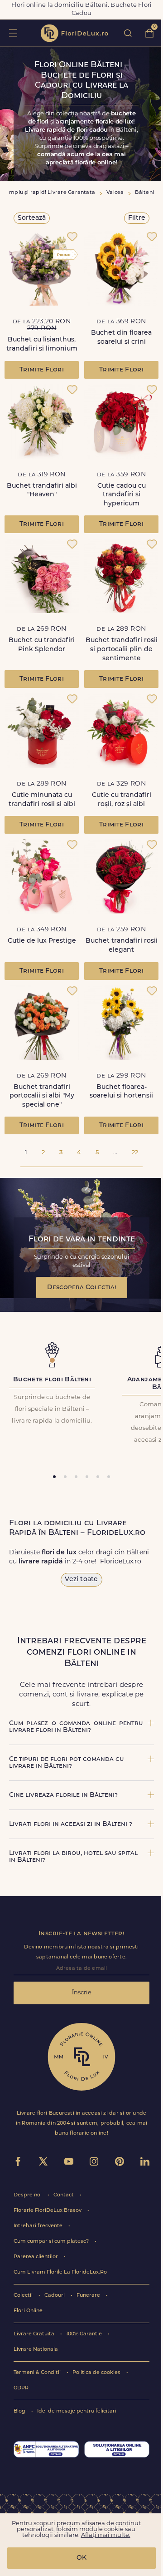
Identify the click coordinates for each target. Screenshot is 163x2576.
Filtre (137, 218)
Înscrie (82, 1993)
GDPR (21, 2388)
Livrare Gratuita (35, 2334)
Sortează (32, 218)
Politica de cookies (97, 2373)
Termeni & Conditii (38, 2373)
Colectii (24, 2296)
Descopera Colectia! (82, 1288)
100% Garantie (85, 2334)
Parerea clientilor (36, 2257)
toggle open (13, 33)
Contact (64, 2195)
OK (81, 2558)
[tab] (54, 1477)
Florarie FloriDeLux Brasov (48, 2211)
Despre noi (28, 2195)
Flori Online (28, 2311)
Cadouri (55, 2296)
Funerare (89, 2296)
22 (135, 1153)
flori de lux (74, 33)
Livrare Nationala (36, 2350)
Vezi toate (81, 1580)
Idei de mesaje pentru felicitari (77, 2411)
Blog (20, 2411)
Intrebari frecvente (39, 2226)
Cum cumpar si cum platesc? (52, 2242)
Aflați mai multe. (106, 2535)
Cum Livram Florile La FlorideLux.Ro (60, 2272)
